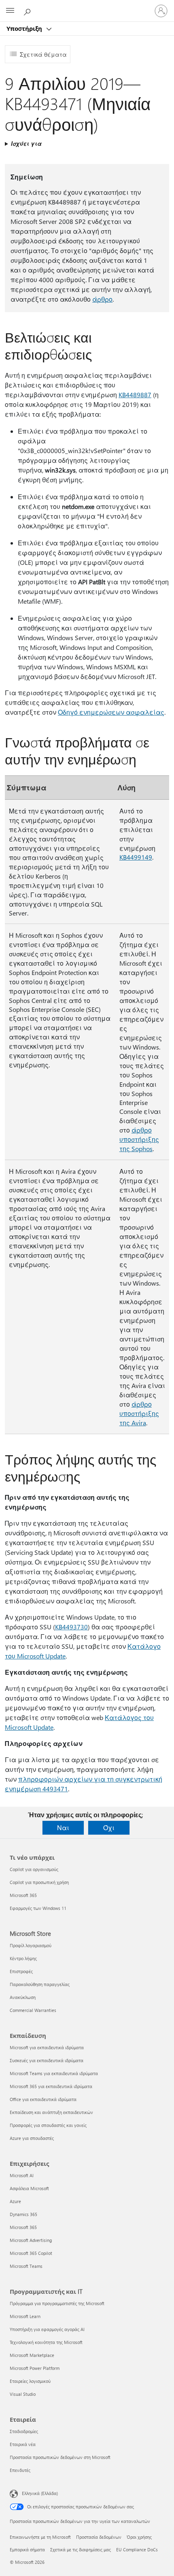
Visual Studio (23, 2394)
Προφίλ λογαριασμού (31, 1945)
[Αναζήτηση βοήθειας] (28, 11)
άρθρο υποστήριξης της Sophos (139, 1139)
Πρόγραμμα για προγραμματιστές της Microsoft (57, 2303)
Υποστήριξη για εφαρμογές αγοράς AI (47, 2329)
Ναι (63, 1828)
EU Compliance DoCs (137, 2549)
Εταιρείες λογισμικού (30, 2381)
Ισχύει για (26, 144)
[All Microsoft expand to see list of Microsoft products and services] (10, 11)
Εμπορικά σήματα (27, 2549)
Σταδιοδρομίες (24, 2431)
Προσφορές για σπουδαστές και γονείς (48, 2125)
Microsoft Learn (25, 2316)
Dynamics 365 (23, 2214)
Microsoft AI (22, 2175)
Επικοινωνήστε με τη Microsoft (40, 2537)
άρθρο (102, 299)
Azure (15, 2201)
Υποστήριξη (25, 28)
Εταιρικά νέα (23, 2444)
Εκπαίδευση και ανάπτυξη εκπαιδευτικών (51, 2112)
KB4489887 (135, 395)
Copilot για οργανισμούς (34, 1869)
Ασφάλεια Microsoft (29, 2188)
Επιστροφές (21, 1971)
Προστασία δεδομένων (99, 2537)
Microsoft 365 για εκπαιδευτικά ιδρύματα (51, 2086)
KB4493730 (71, 1627)
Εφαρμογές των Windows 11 (38, 1908)
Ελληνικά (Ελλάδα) (40, 2493)
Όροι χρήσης (139, 2537)
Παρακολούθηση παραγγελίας (40, 1984)
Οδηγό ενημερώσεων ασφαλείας (111, 712)
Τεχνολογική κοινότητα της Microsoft (46, 2342)
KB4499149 (136, 857)
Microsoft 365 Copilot (31, 2253)
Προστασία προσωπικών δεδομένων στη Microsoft (60, 2457)
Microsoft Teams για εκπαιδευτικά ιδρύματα (54, 2073)
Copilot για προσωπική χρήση (39, 1882)
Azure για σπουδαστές (32, 2138)
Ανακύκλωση (23, 1997)
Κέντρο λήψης (23, 1958)
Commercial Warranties (33, 2010)
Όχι (109, 1828)
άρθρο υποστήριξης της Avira (139, 1413)
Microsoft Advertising (31, 2240)
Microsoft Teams (26, 2266)
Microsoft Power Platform (35, 2368)
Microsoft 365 (23, 1895)
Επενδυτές (20, 2470)
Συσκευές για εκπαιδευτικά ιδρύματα (47, 2060)
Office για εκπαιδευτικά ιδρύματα (43, 2099)
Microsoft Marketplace (32, 2355)
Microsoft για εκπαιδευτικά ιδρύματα (47, 2047)
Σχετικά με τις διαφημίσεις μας (81, 2549)
